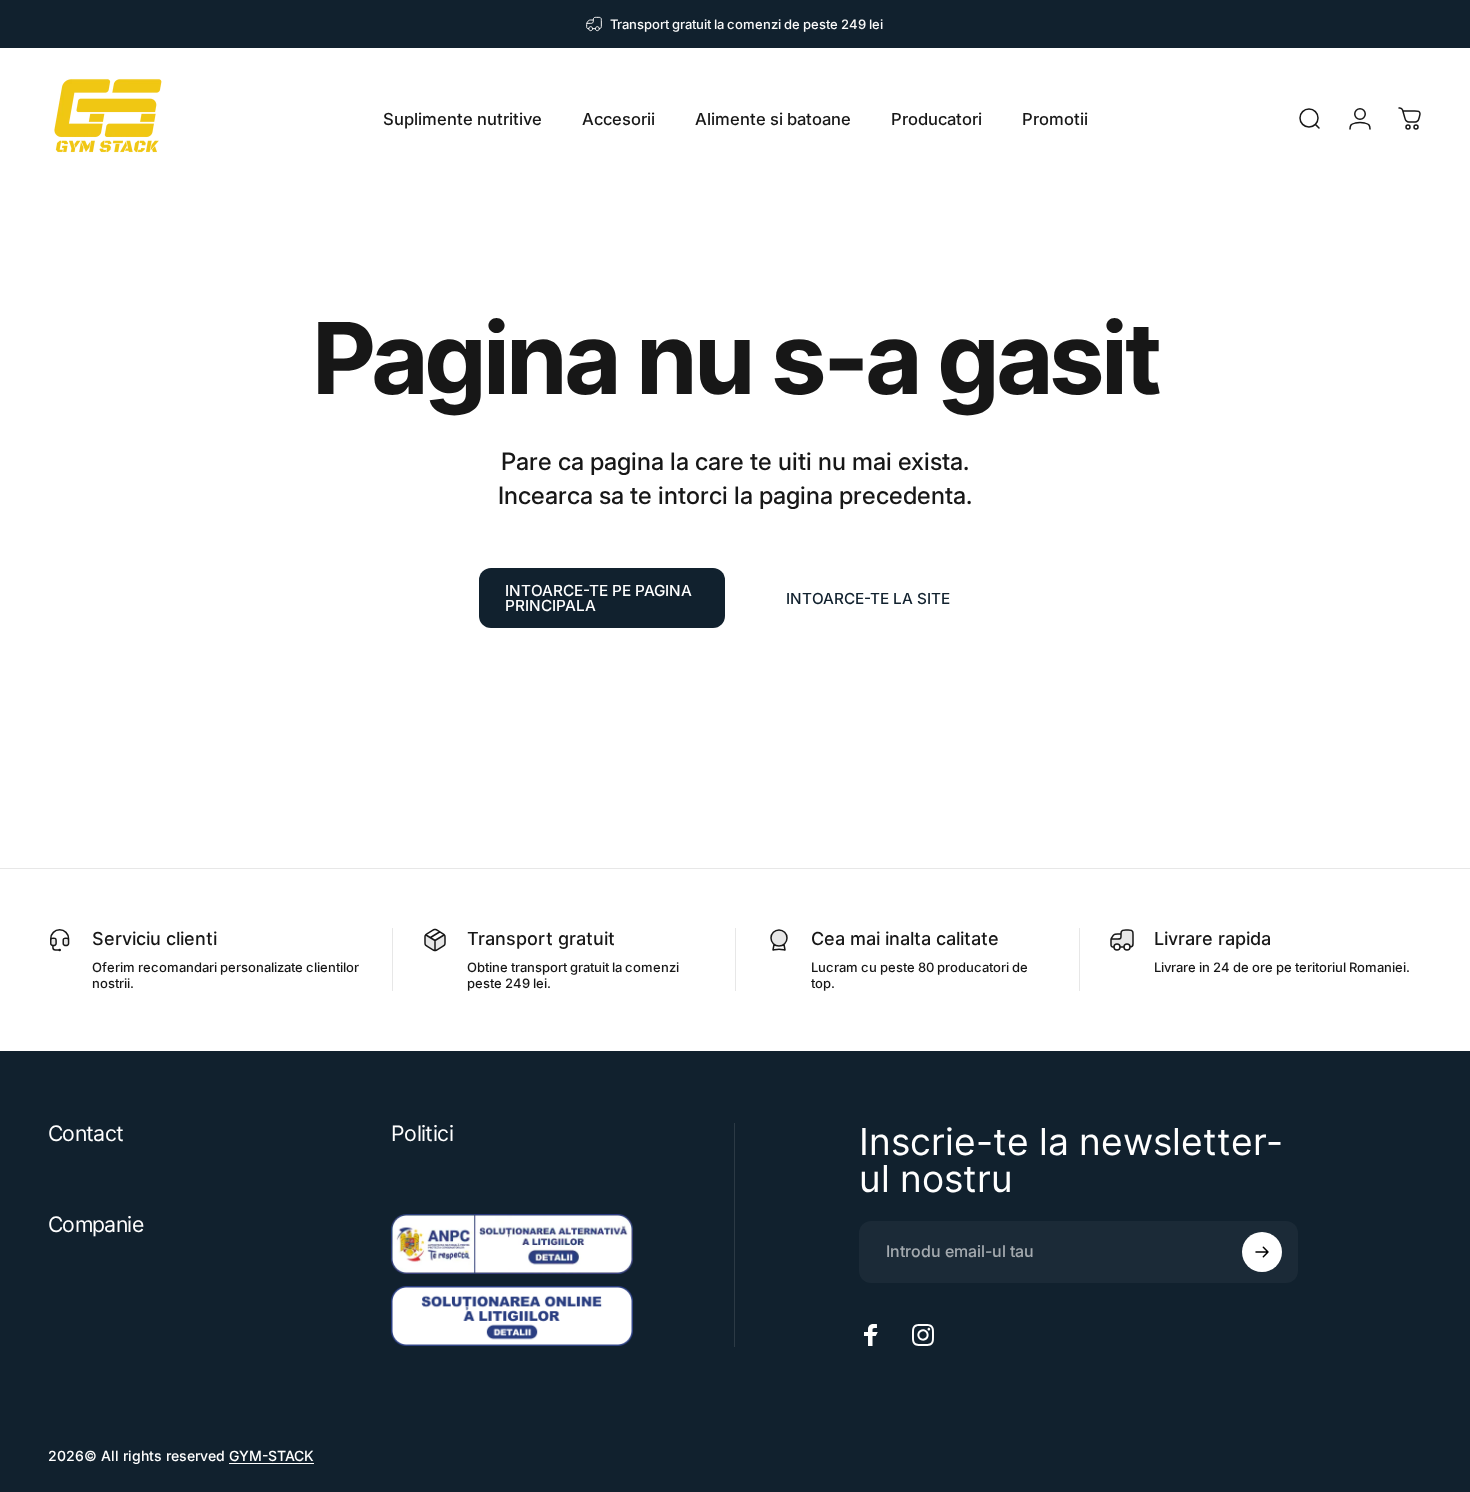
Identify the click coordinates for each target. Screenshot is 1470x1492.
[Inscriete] (1262, 1252)
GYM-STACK (271, 1455)
